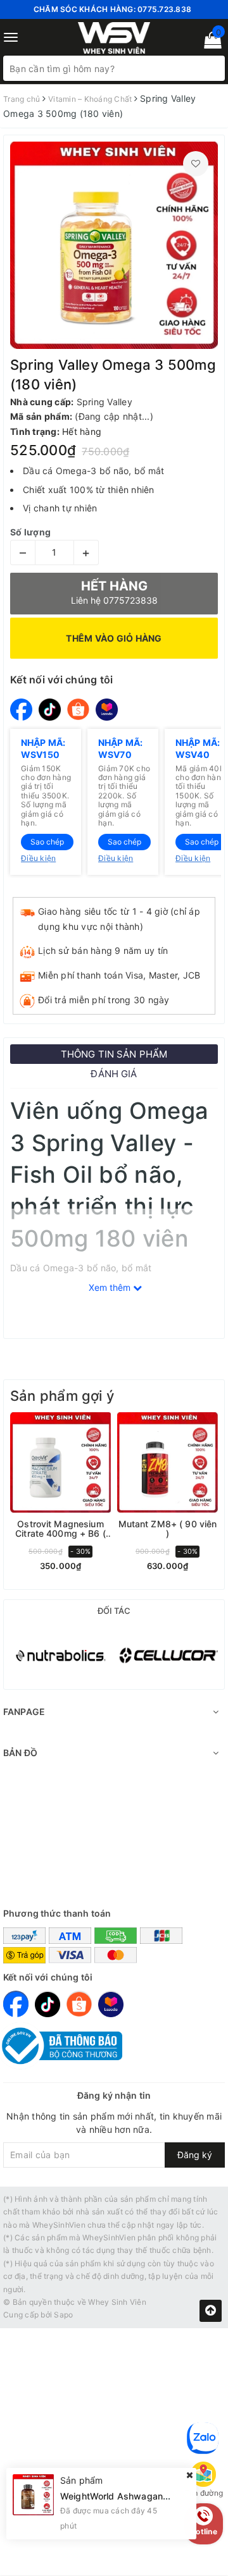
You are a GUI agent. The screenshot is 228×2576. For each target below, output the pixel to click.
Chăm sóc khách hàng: (112, 9)
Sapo (63, 2315)
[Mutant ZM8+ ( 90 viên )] (168, 1462)
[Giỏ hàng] (209, 43)
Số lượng (30, 532)
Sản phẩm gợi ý (62, 1396)
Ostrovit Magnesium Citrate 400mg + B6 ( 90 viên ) (60, 1529)
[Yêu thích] (196, 164)
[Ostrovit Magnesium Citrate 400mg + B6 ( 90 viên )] (60, 1462)
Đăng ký (195, 2155)
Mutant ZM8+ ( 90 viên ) (168, 1529)
